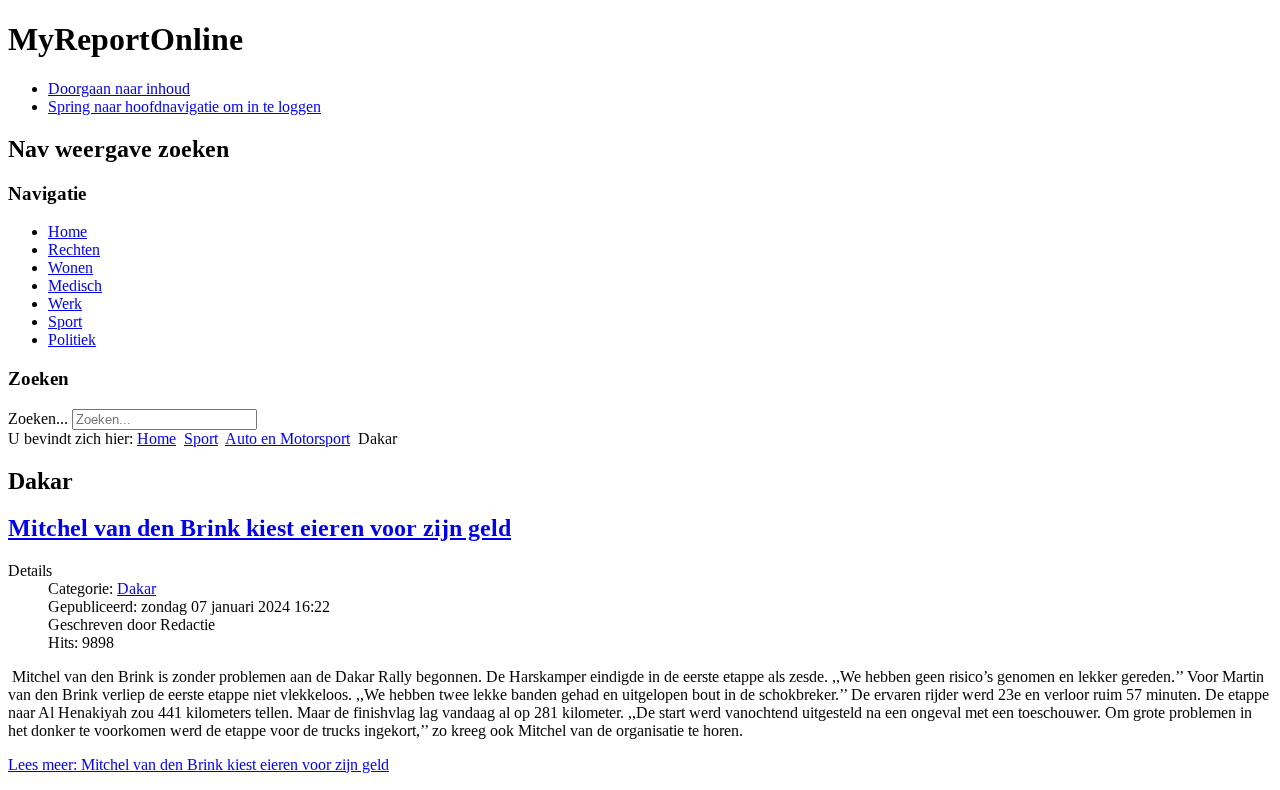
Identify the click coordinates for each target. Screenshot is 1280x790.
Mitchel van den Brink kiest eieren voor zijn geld (259, 528)
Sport (65, 321)
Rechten (74, 249)
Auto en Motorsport (287, 438)
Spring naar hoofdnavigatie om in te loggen (184, 106)
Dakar (136, 588)
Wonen (70, 267)
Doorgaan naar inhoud (119, 88)
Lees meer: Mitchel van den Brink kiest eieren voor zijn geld (198, 764)
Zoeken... (38, 418)
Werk (65, 303)
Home (67, 231)
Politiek (72, 339)
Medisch (75, 285)
